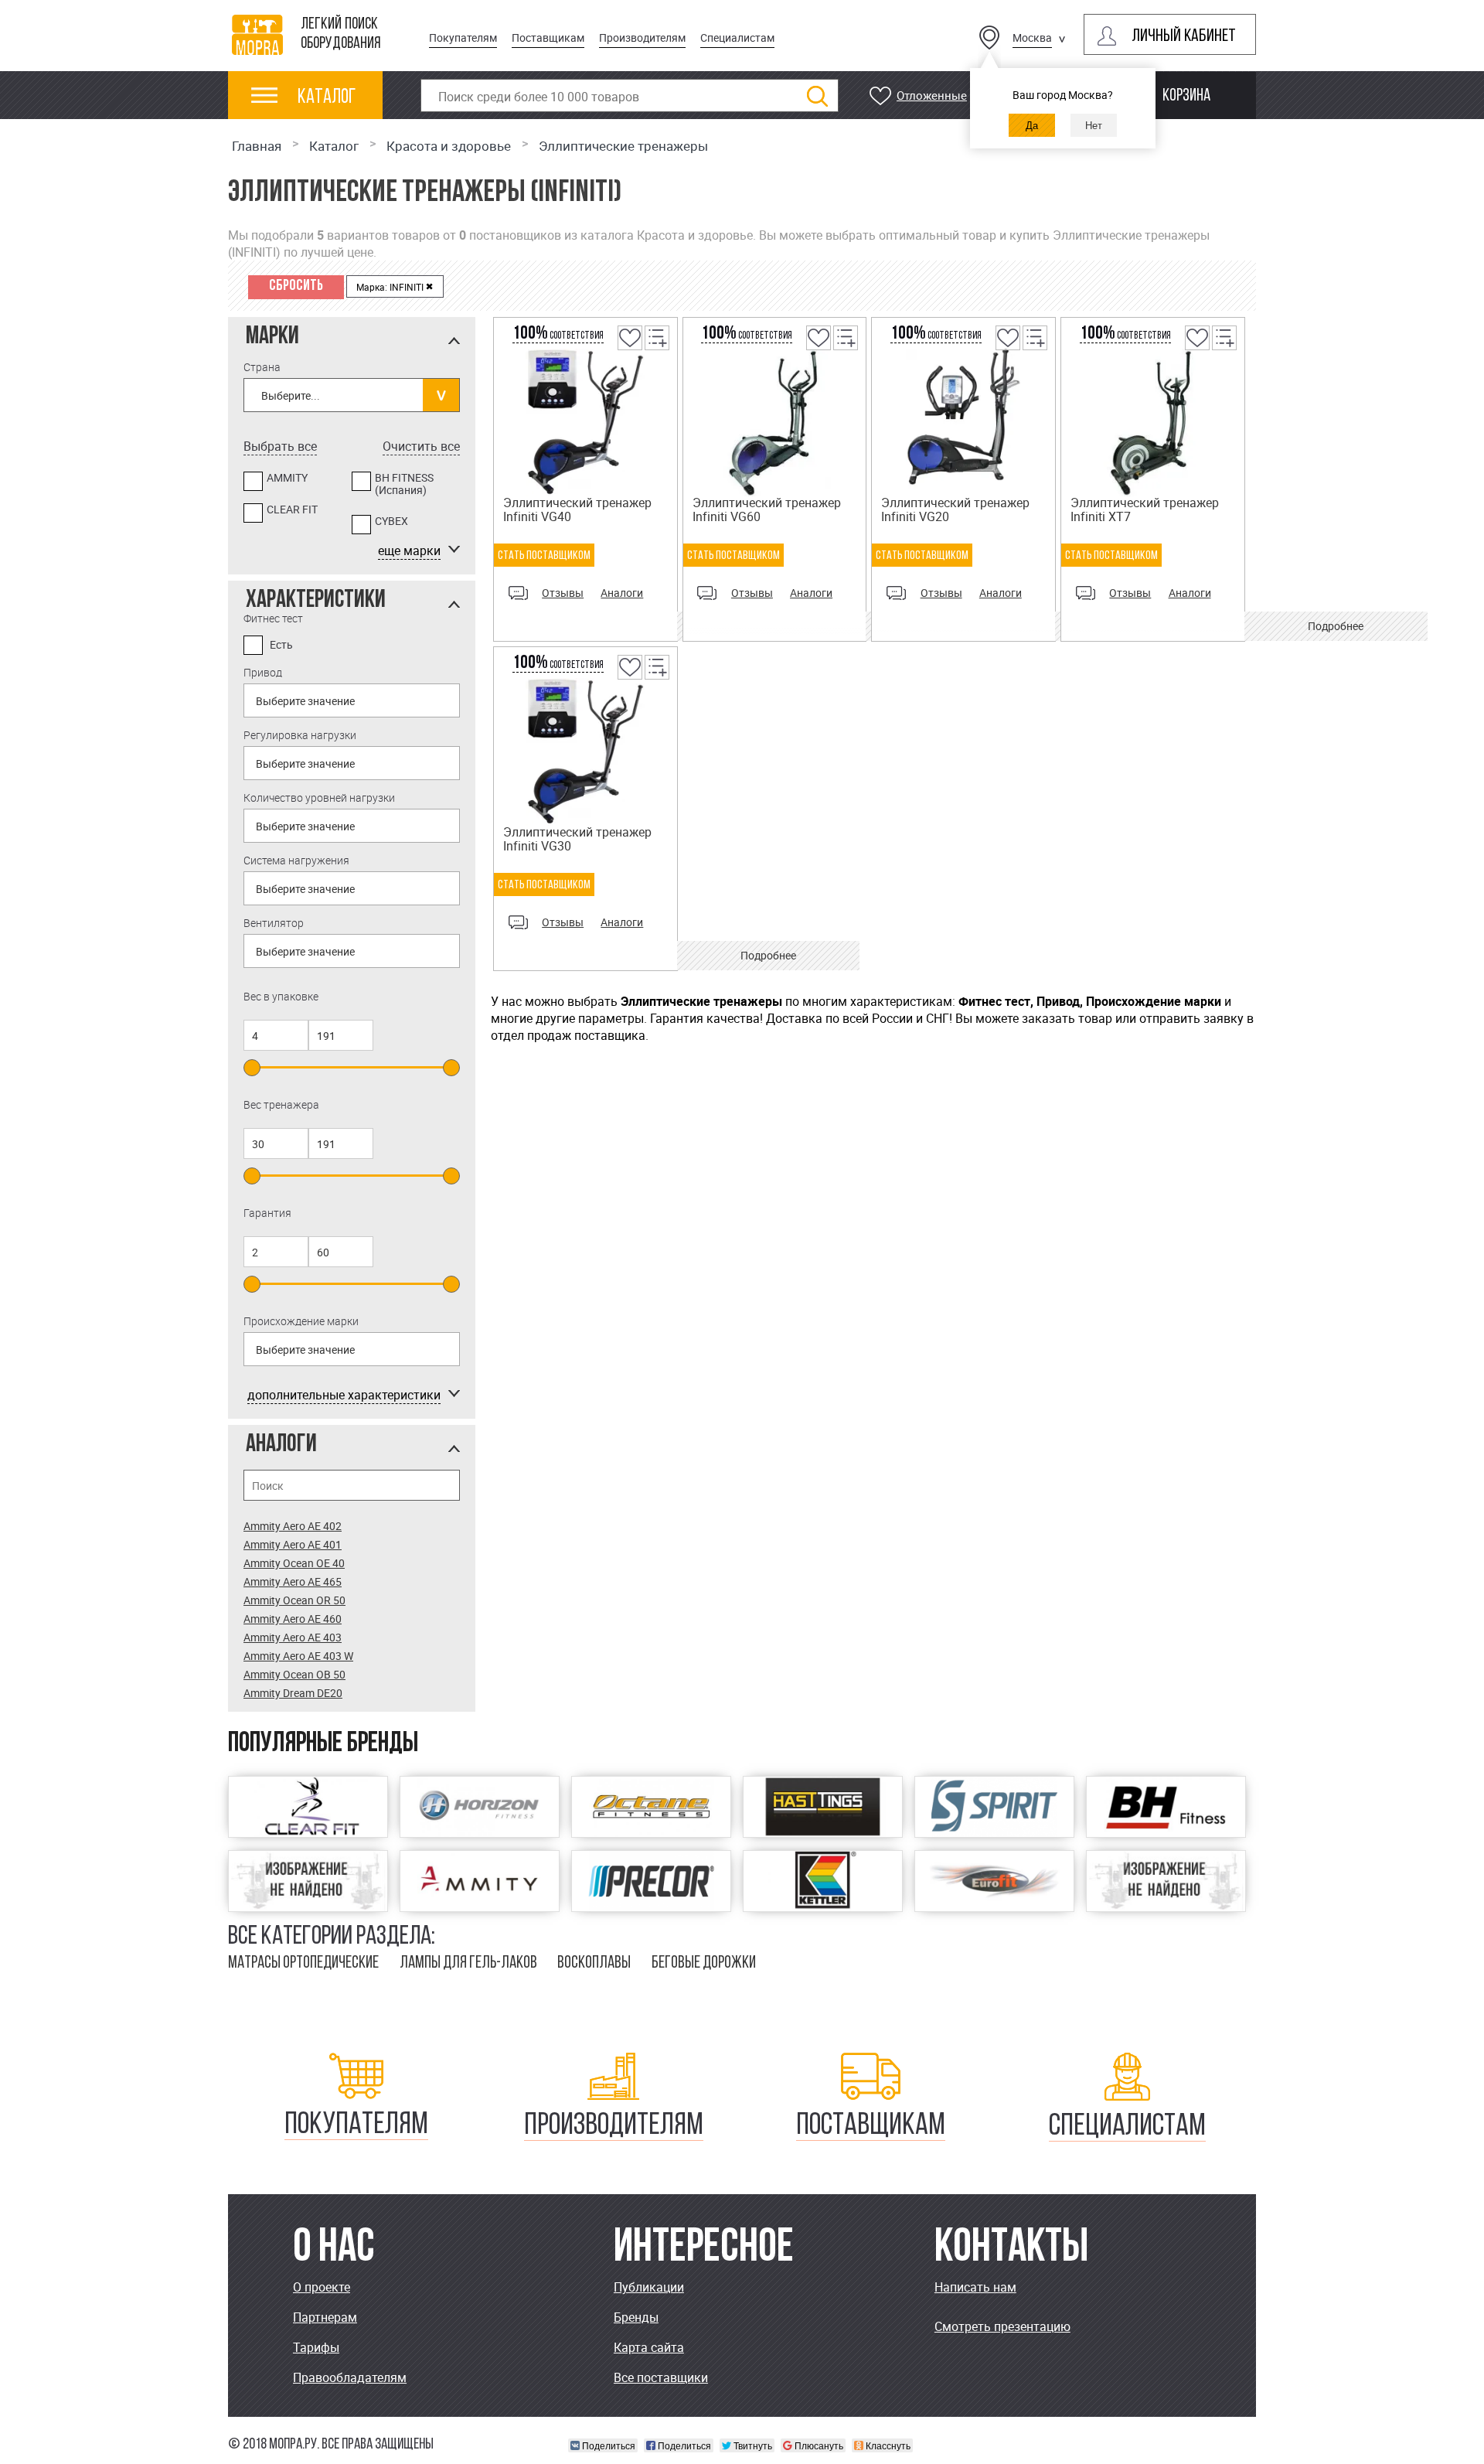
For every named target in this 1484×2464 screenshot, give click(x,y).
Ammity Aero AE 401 (293, 1544)
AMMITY (287, 478)
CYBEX (391, 521)
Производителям (642, 37)
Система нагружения (296, 860)
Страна (262, 367)
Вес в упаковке (281, 996)
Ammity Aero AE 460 (293, 1619)
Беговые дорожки (704, 1963)
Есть (281, 644)
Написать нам (975, 2287)
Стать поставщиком (544, 556)
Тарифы (316, 2347)
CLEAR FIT (292, 510)
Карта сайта (649, 2347)
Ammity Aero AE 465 (293, 1581)
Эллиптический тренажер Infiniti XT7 (1145, 509)
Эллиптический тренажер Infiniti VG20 (955, 509)
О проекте (322, 2287)
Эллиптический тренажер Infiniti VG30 (577, 839)
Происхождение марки (301, 1321)
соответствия (558, 336)
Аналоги (622, 593)
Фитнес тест (273, 618)
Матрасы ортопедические (303, 1963)
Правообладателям (350, 2377)
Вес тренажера (281, 1104)
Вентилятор (274, 923)
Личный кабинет (1184, 37)
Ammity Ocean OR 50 (294, 1600)
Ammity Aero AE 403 (293, 1637)
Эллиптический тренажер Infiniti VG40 (577, 509)
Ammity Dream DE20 (293, 1693)
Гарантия (267, 1213)
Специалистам (737, 37)
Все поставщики (661, 2377)
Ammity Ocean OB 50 (294, 1674)
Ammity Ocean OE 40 (294, 1563)
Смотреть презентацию (1002, 2326)
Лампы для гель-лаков (468, 1963)
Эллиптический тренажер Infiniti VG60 (767, 509)
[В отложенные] (629, 348)
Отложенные (932, 95)
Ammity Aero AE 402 (293, 1526)
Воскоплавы (594, 1963)
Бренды (636, 2317)
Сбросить (296, 286)
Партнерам (325, 2317)
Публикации (649, 2287)
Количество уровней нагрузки (319, 797)
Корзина (1186, 96)
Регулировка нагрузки (300, 735)
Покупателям (463, 37)
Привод (263, 672)
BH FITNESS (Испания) (404, 484)
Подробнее (1336, 626)
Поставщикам (548, 37)
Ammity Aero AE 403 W (298, 1656)
